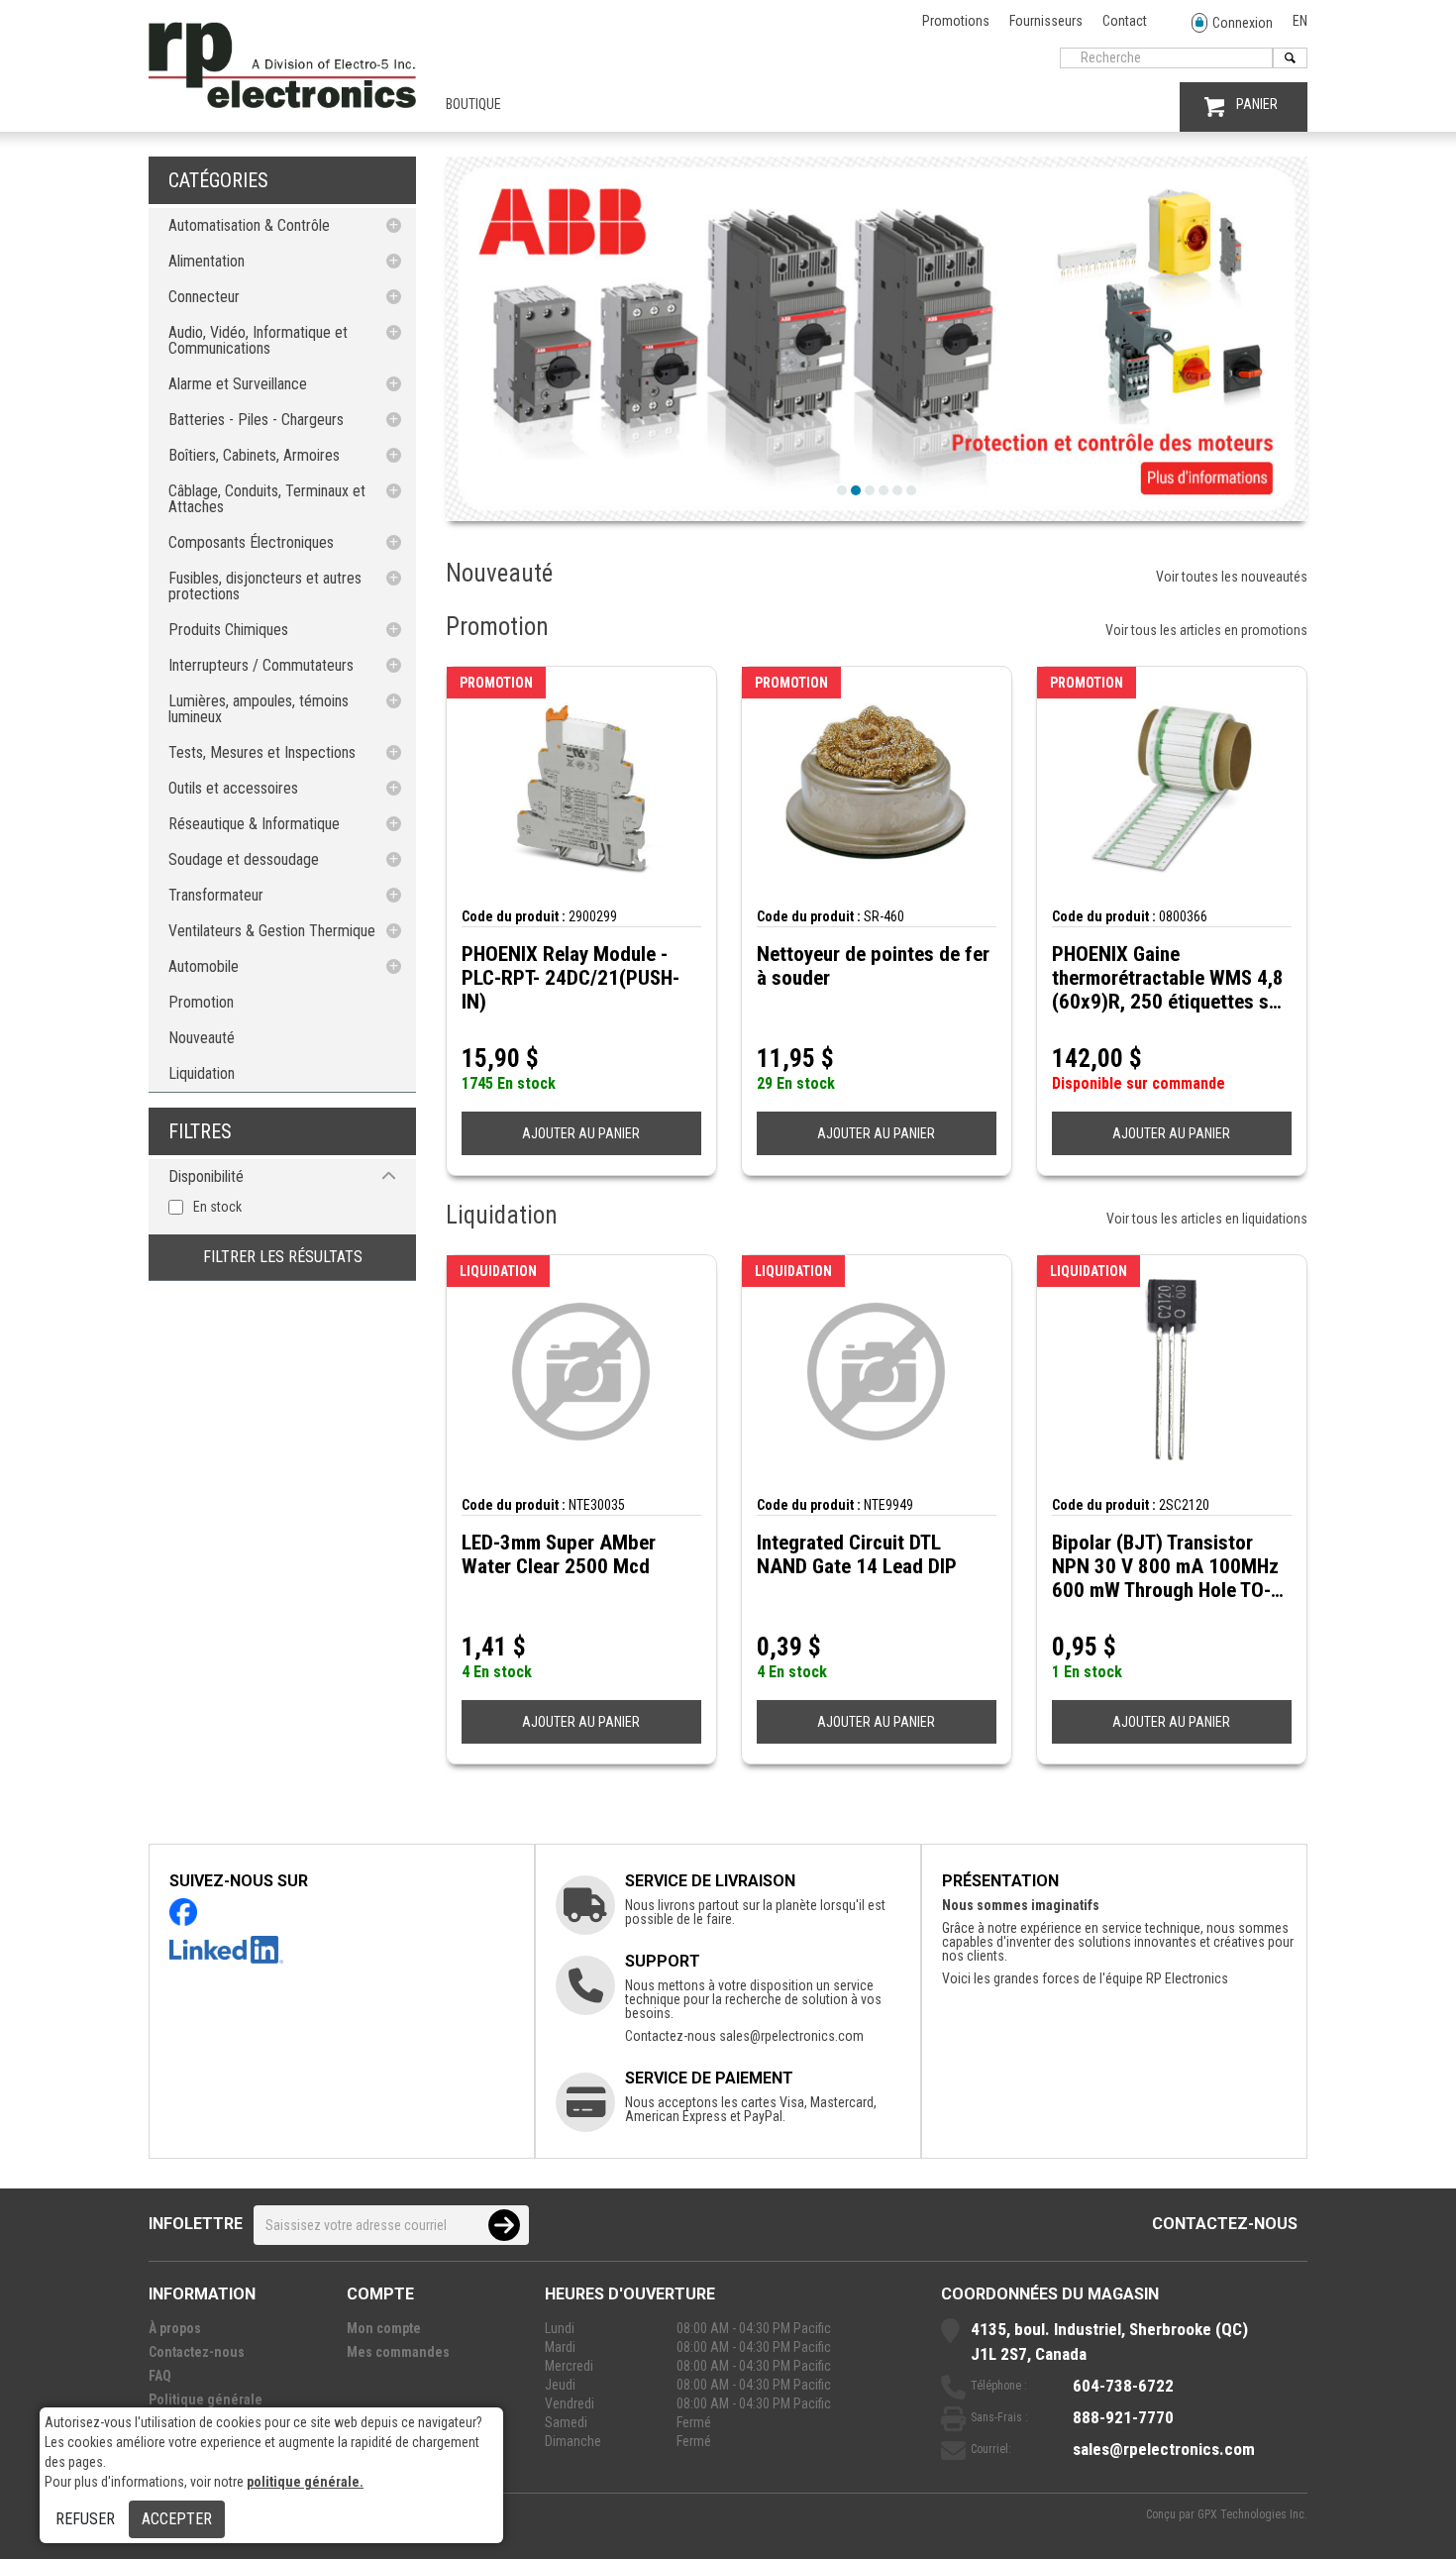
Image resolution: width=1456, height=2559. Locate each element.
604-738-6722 (1123, 2386)
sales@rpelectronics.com (791, 2036)
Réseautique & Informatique (254, 824)
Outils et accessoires (233, 788)
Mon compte (384, 2328)
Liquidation (202, 1073)
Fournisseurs (1046, 21)
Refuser (85, 2519)
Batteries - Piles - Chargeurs (256, 420)
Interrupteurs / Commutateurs (261, 665)
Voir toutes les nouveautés (1232, 577)
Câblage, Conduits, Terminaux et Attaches (267, 499)
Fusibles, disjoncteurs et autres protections (265, 586)
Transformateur (216, 895)
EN (1300, 21)
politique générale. (305, 2482)
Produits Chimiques (228, 630)
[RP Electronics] (282, 103)
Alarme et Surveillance (238, 384)
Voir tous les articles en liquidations (1207, 1219)
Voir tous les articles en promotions (1206, 630)
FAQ (160, 2376)
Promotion (201, 1002)
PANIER (1257, 104)
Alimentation (207, 261)
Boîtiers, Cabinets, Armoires (254, 455)
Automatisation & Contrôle (249, 225)
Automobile (204, 966)
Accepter (177, 2519)
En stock (217, 1207)
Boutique (473, 104)
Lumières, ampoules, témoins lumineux (259, 709)
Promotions (956, 21)
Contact (1125, 21)
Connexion (1243, 23)
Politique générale (206, 2399)
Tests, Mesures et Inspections (262, 752)
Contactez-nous (1225, 2224)
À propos (175, 2328)
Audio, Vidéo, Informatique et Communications (258, 340)
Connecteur (204, 297)
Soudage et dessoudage (244, 859)
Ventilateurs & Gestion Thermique (272, 931)
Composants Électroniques (251, 542)
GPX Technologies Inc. (1252, 2514)
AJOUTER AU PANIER (581, 1133)
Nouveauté (202, 1038)
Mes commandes (398, 2352)
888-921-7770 (1123, 2417)
